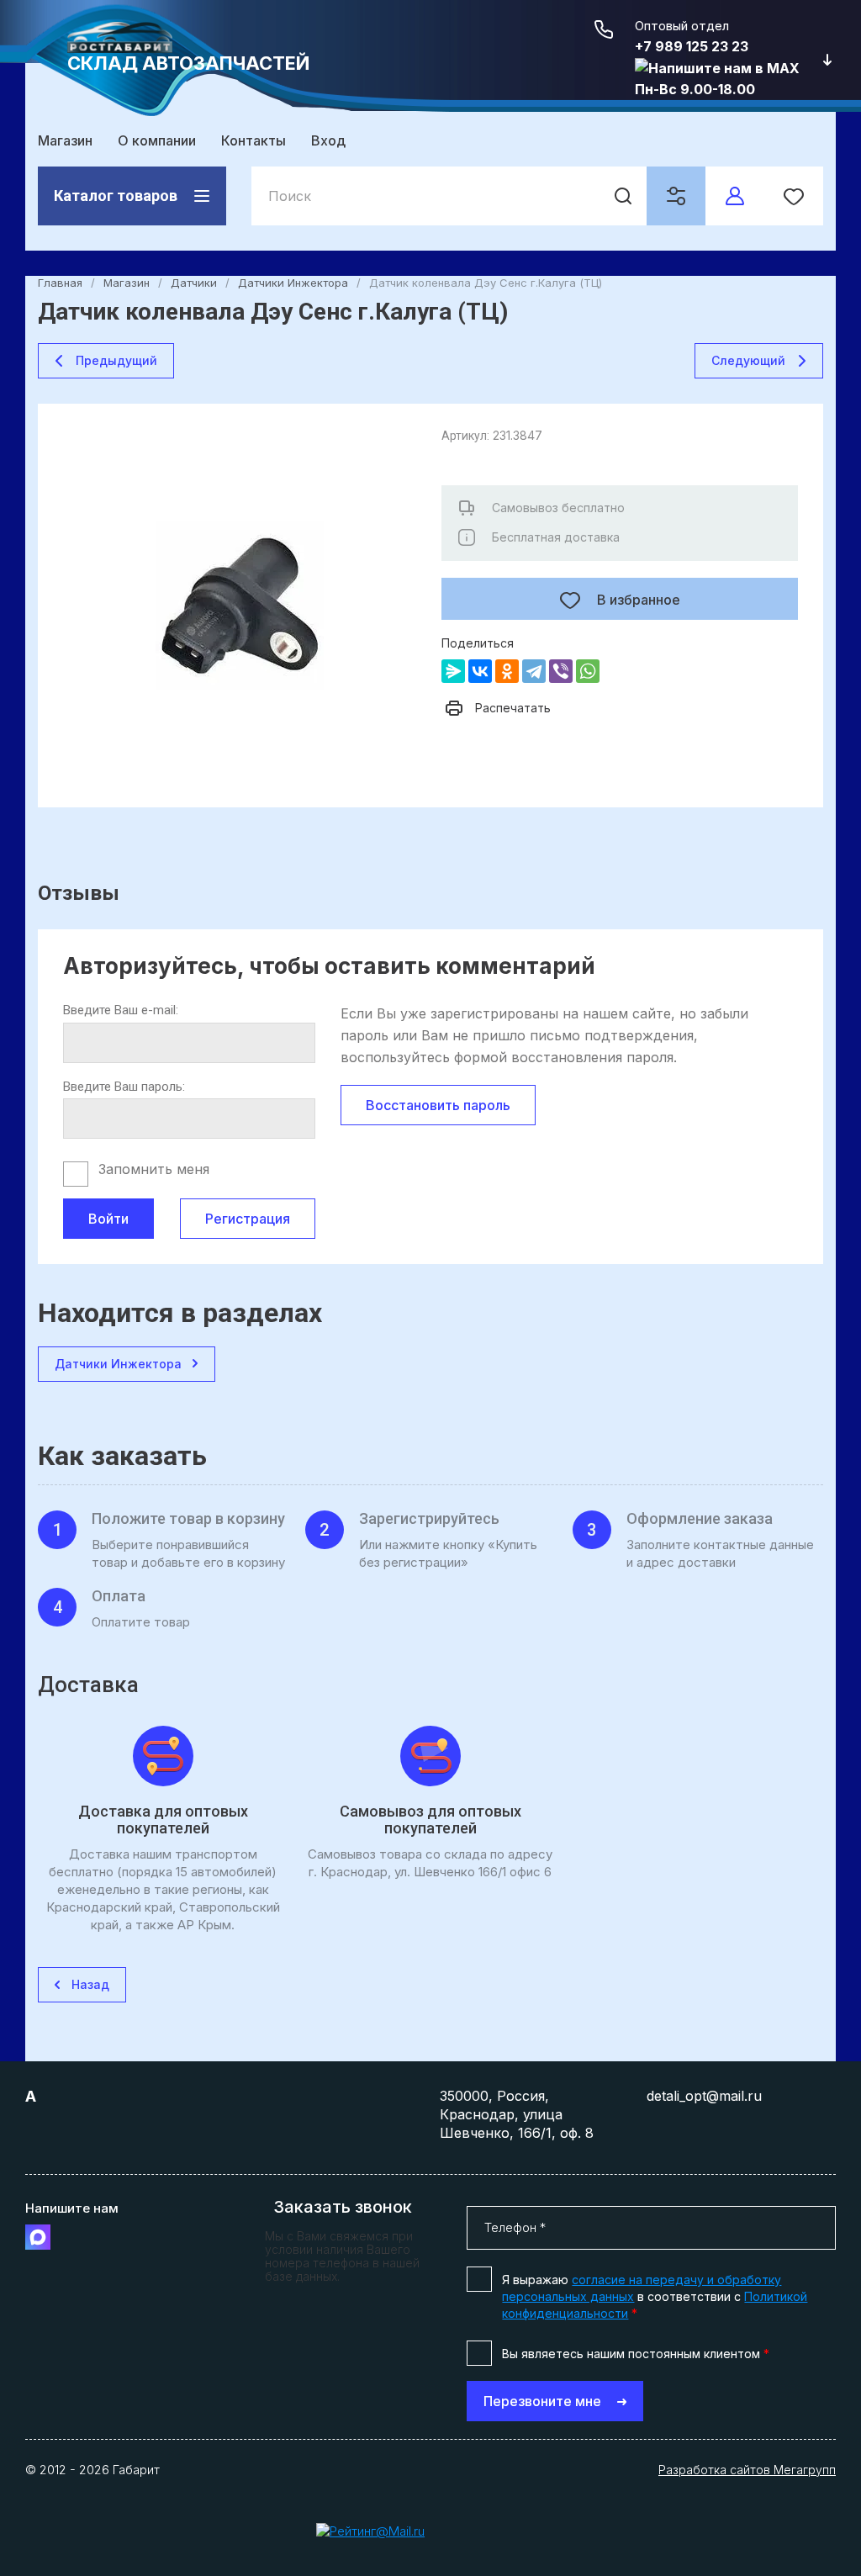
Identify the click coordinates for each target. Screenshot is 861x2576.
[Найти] (623, 196)
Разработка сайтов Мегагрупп (747, 2470)
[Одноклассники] (507, 671)
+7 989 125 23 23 (692, 46)
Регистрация (248, 1219)
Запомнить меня (154, 1169)
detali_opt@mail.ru (704, 2096)
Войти (108, 1219)
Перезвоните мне (542, 2401)
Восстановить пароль (438, 1105)
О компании (157, 140)
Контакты (254, 140)
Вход (328, 140)
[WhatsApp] (588, 671)
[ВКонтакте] (480, 671)
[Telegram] (534, 671)
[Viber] (561, 671)
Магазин (65, 140)
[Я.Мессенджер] (453, 671)
